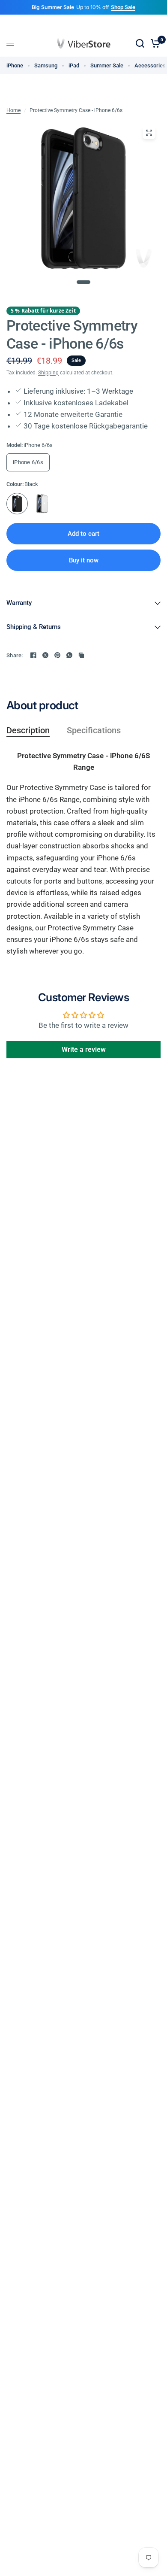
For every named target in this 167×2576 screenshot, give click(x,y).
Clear (42, 504)
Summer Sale (107, 65)
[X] (45, 655)
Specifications (94, 730)
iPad (74, 65)
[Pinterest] (57, 655)
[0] (154, 43)
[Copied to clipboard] (81, 655)
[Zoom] (149, 133)
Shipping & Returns (34, 627)
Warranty (19, 603)
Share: (15, 655)
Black (17, 504)
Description (28, 730)
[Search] (140, 43)
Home (13, 110)
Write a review (84, 1050)
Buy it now (84, 560)
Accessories (150, 65)
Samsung (46, 65)
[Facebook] (33, 655)
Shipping (48, 373)
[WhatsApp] (69, 655)
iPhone (15, 65)
